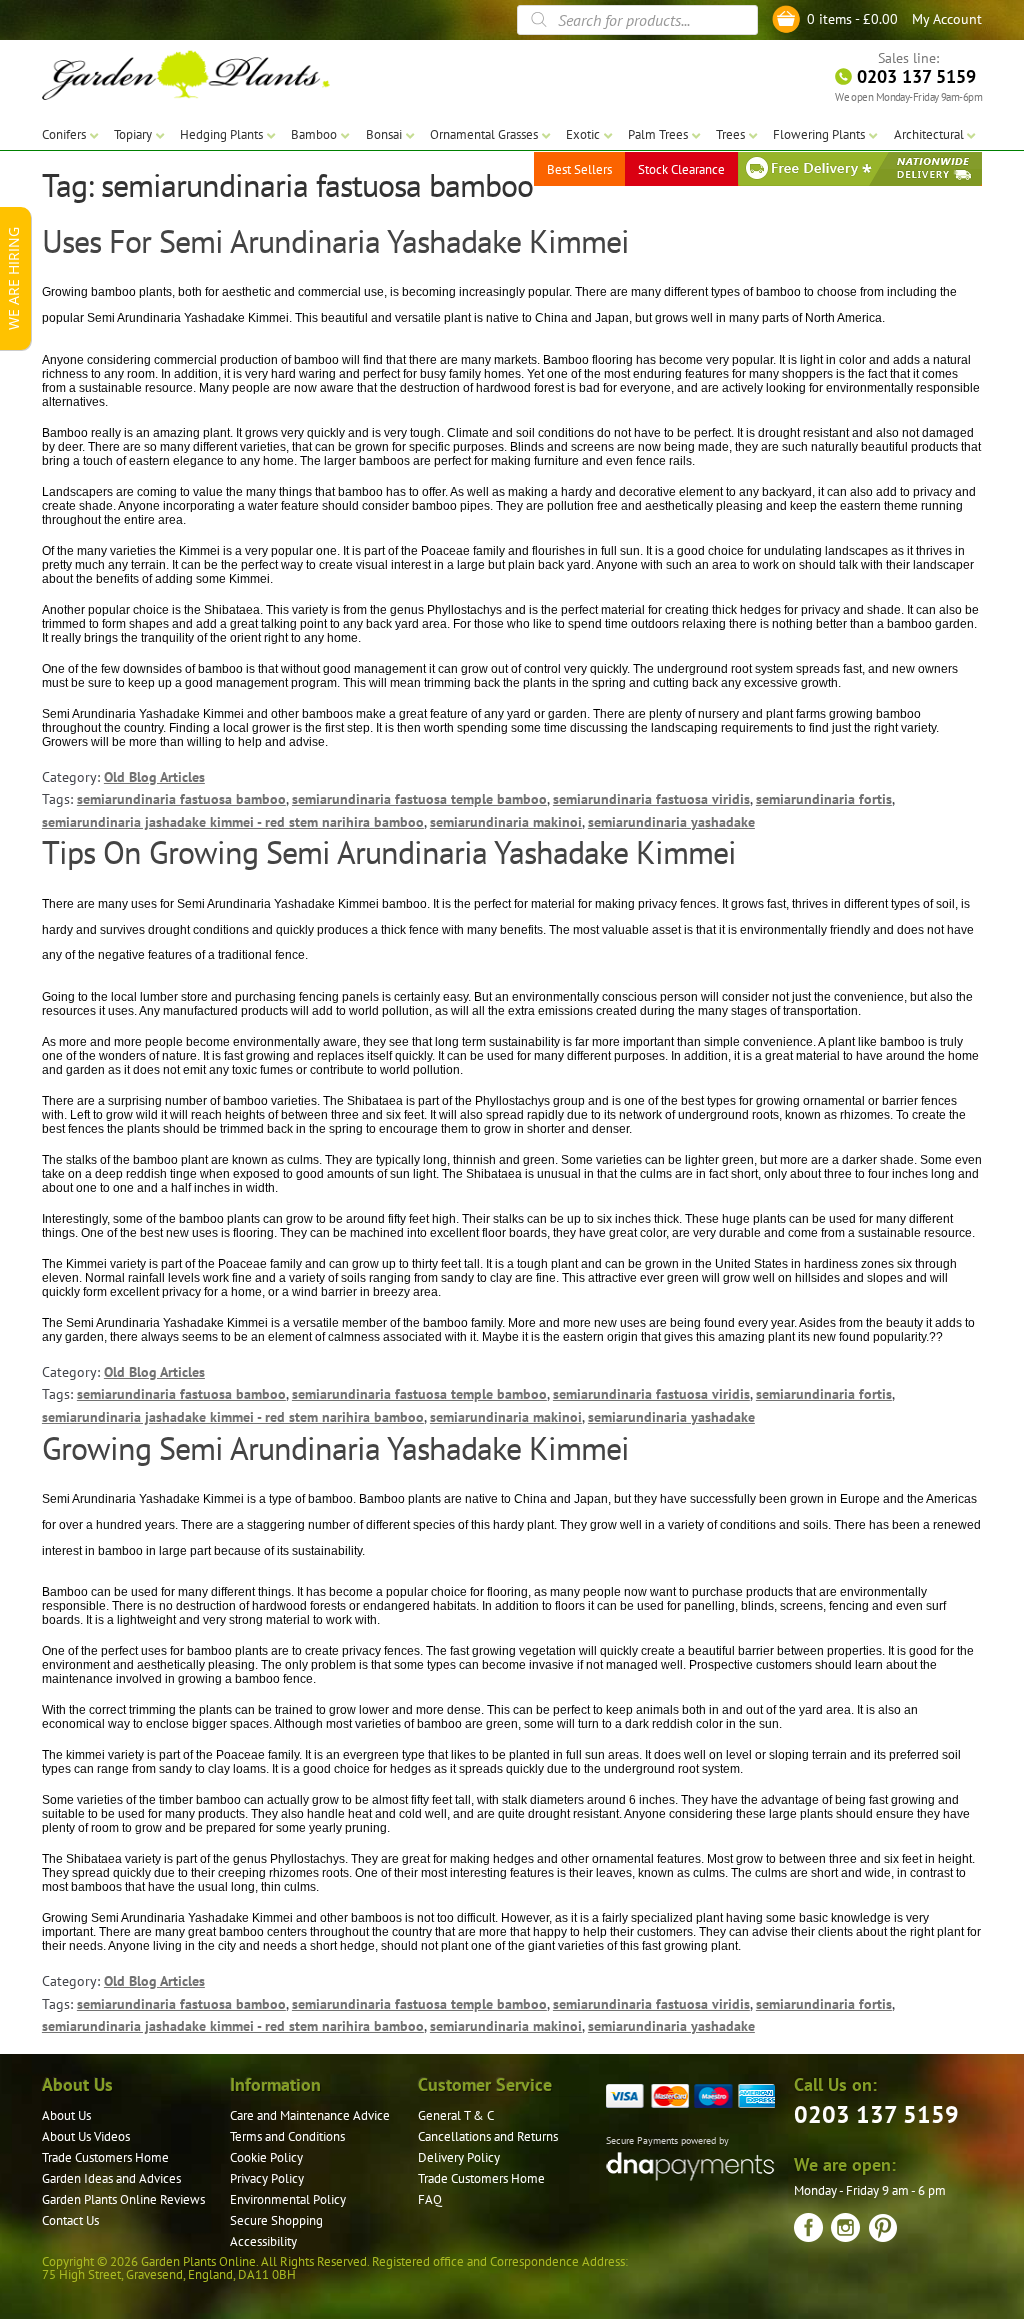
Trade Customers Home (105, 2157)
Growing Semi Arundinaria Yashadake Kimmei (335, 1448)
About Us (66, 2115)
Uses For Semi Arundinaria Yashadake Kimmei (335, 241)
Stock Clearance (681, 169)
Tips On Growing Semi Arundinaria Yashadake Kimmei (389, 852)
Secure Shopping (276, 2220)
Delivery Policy (459, 2157)
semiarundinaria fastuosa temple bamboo (419, 799)
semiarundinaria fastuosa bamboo (181, 799)
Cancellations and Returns (488, 2136)
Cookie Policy (266, 2157)
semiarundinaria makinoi (506, 822)
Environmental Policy (288, 2199)
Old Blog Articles (154, 777)
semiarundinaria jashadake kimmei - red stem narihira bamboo (233, 822)
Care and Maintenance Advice (310, 2115)
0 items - (852, 19)
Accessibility (263, 2241)
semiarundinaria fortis (824, 799)
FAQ (430, 2199)
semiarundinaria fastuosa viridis (651, 799)
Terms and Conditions (287, 2136)
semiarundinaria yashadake (671, 822)
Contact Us (70, 2220)
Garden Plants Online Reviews (123, 2199)
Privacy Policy (267, 2178)
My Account (947, 19)
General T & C (456, 2115)
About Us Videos (86, 2136)
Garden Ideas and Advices (111, 2178)
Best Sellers (579, 169)
